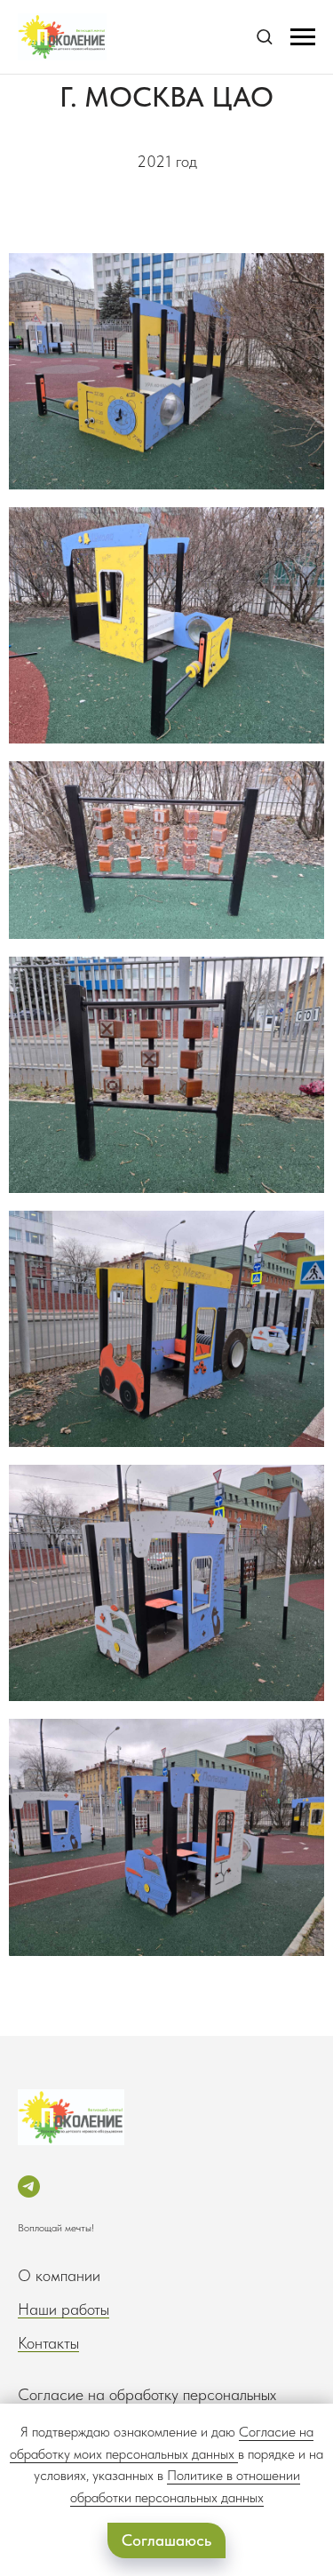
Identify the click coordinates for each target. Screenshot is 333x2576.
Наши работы (63, 2309)
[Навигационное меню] (303, 37)
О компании (59, 2275)
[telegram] (29, 2186)
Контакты (48, 2343)
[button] (264, 36)
